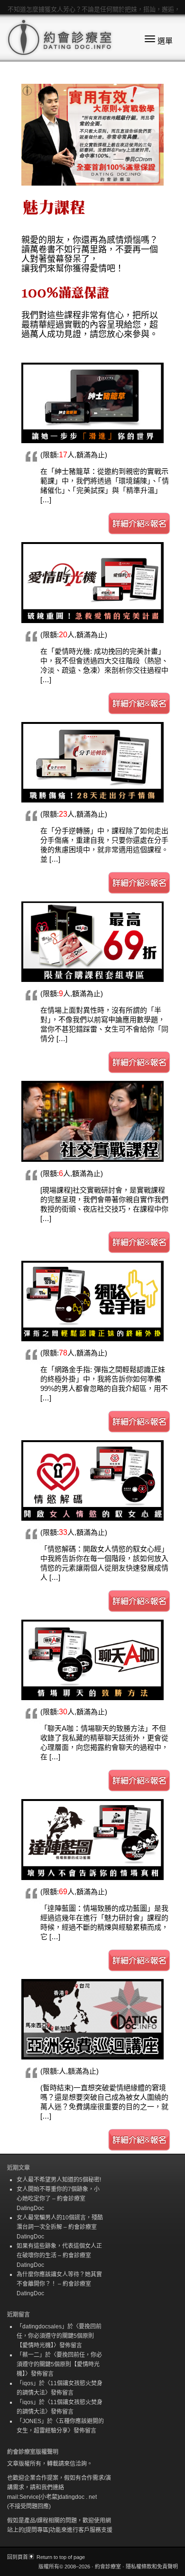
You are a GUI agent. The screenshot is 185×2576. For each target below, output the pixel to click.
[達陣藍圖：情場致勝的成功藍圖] (92, 1839)
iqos (28, 2383)
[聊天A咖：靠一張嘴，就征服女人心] (92, 1660)
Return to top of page (61, 2557)
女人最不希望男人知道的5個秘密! (59, 2180)
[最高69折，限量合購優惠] (92, 942)
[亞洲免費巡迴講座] (92, 2019)
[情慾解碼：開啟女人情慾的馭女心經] (92, 1480)
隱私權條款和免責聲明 (152, 2567)
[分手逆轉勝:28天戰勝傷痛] (92, 762)
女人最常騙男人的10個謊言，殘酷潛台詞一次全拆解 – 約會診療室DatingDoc (60, 2227)
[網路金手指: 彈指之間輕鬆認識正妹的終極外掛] (92, 1301)
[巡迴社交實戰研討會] (92, 1121)
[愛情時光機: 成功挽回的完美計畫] (92, 582)
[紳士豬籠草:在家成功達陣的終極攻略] (92, 403)
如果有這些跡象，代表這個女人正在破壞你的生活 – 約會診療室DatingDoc (59, 2255)
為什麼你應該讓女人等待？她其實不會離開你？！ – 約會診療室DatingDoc (59, 2284)
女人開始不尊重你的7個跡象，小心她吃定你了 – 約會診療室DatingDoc (58, 2199)
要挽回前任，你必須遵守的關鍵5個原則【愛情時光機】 (59, 2336)
